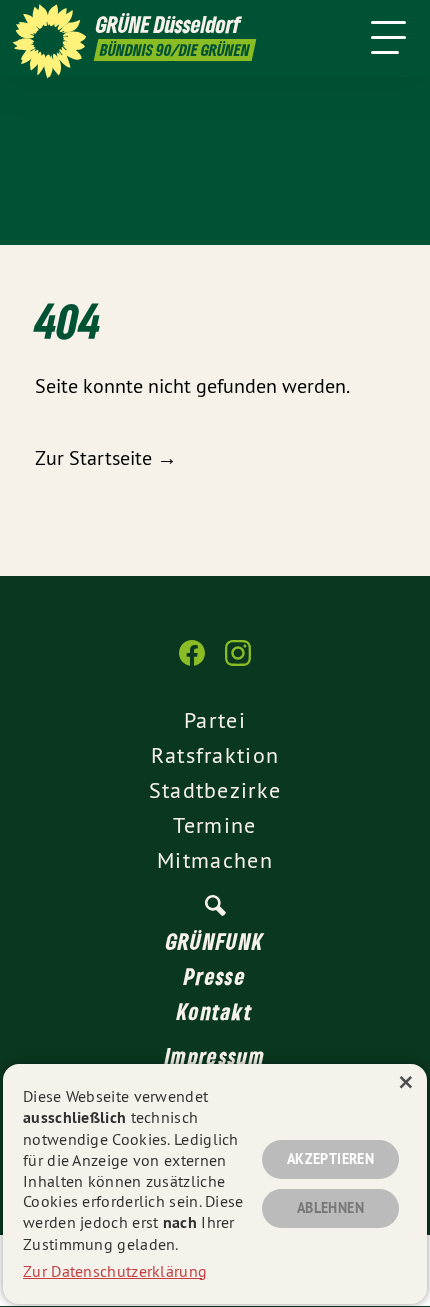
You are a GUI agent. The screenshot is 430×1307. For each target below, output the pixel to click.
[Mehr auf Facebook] (192, 663)
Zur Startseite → (106, 457)
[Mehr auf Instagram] (238, 663)
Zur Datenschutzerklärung (115, 1271)
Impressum (215, 1056)
